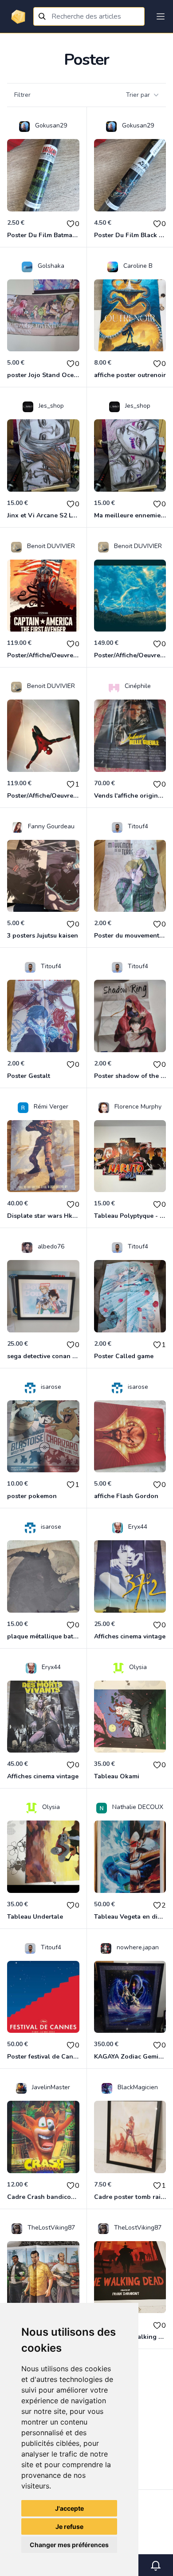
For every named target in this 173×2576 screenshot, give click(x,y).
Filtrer (22, 95)
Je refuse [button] (69, 2526)
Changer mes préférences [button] (69, 2545)
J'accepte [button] (69, 2508)
